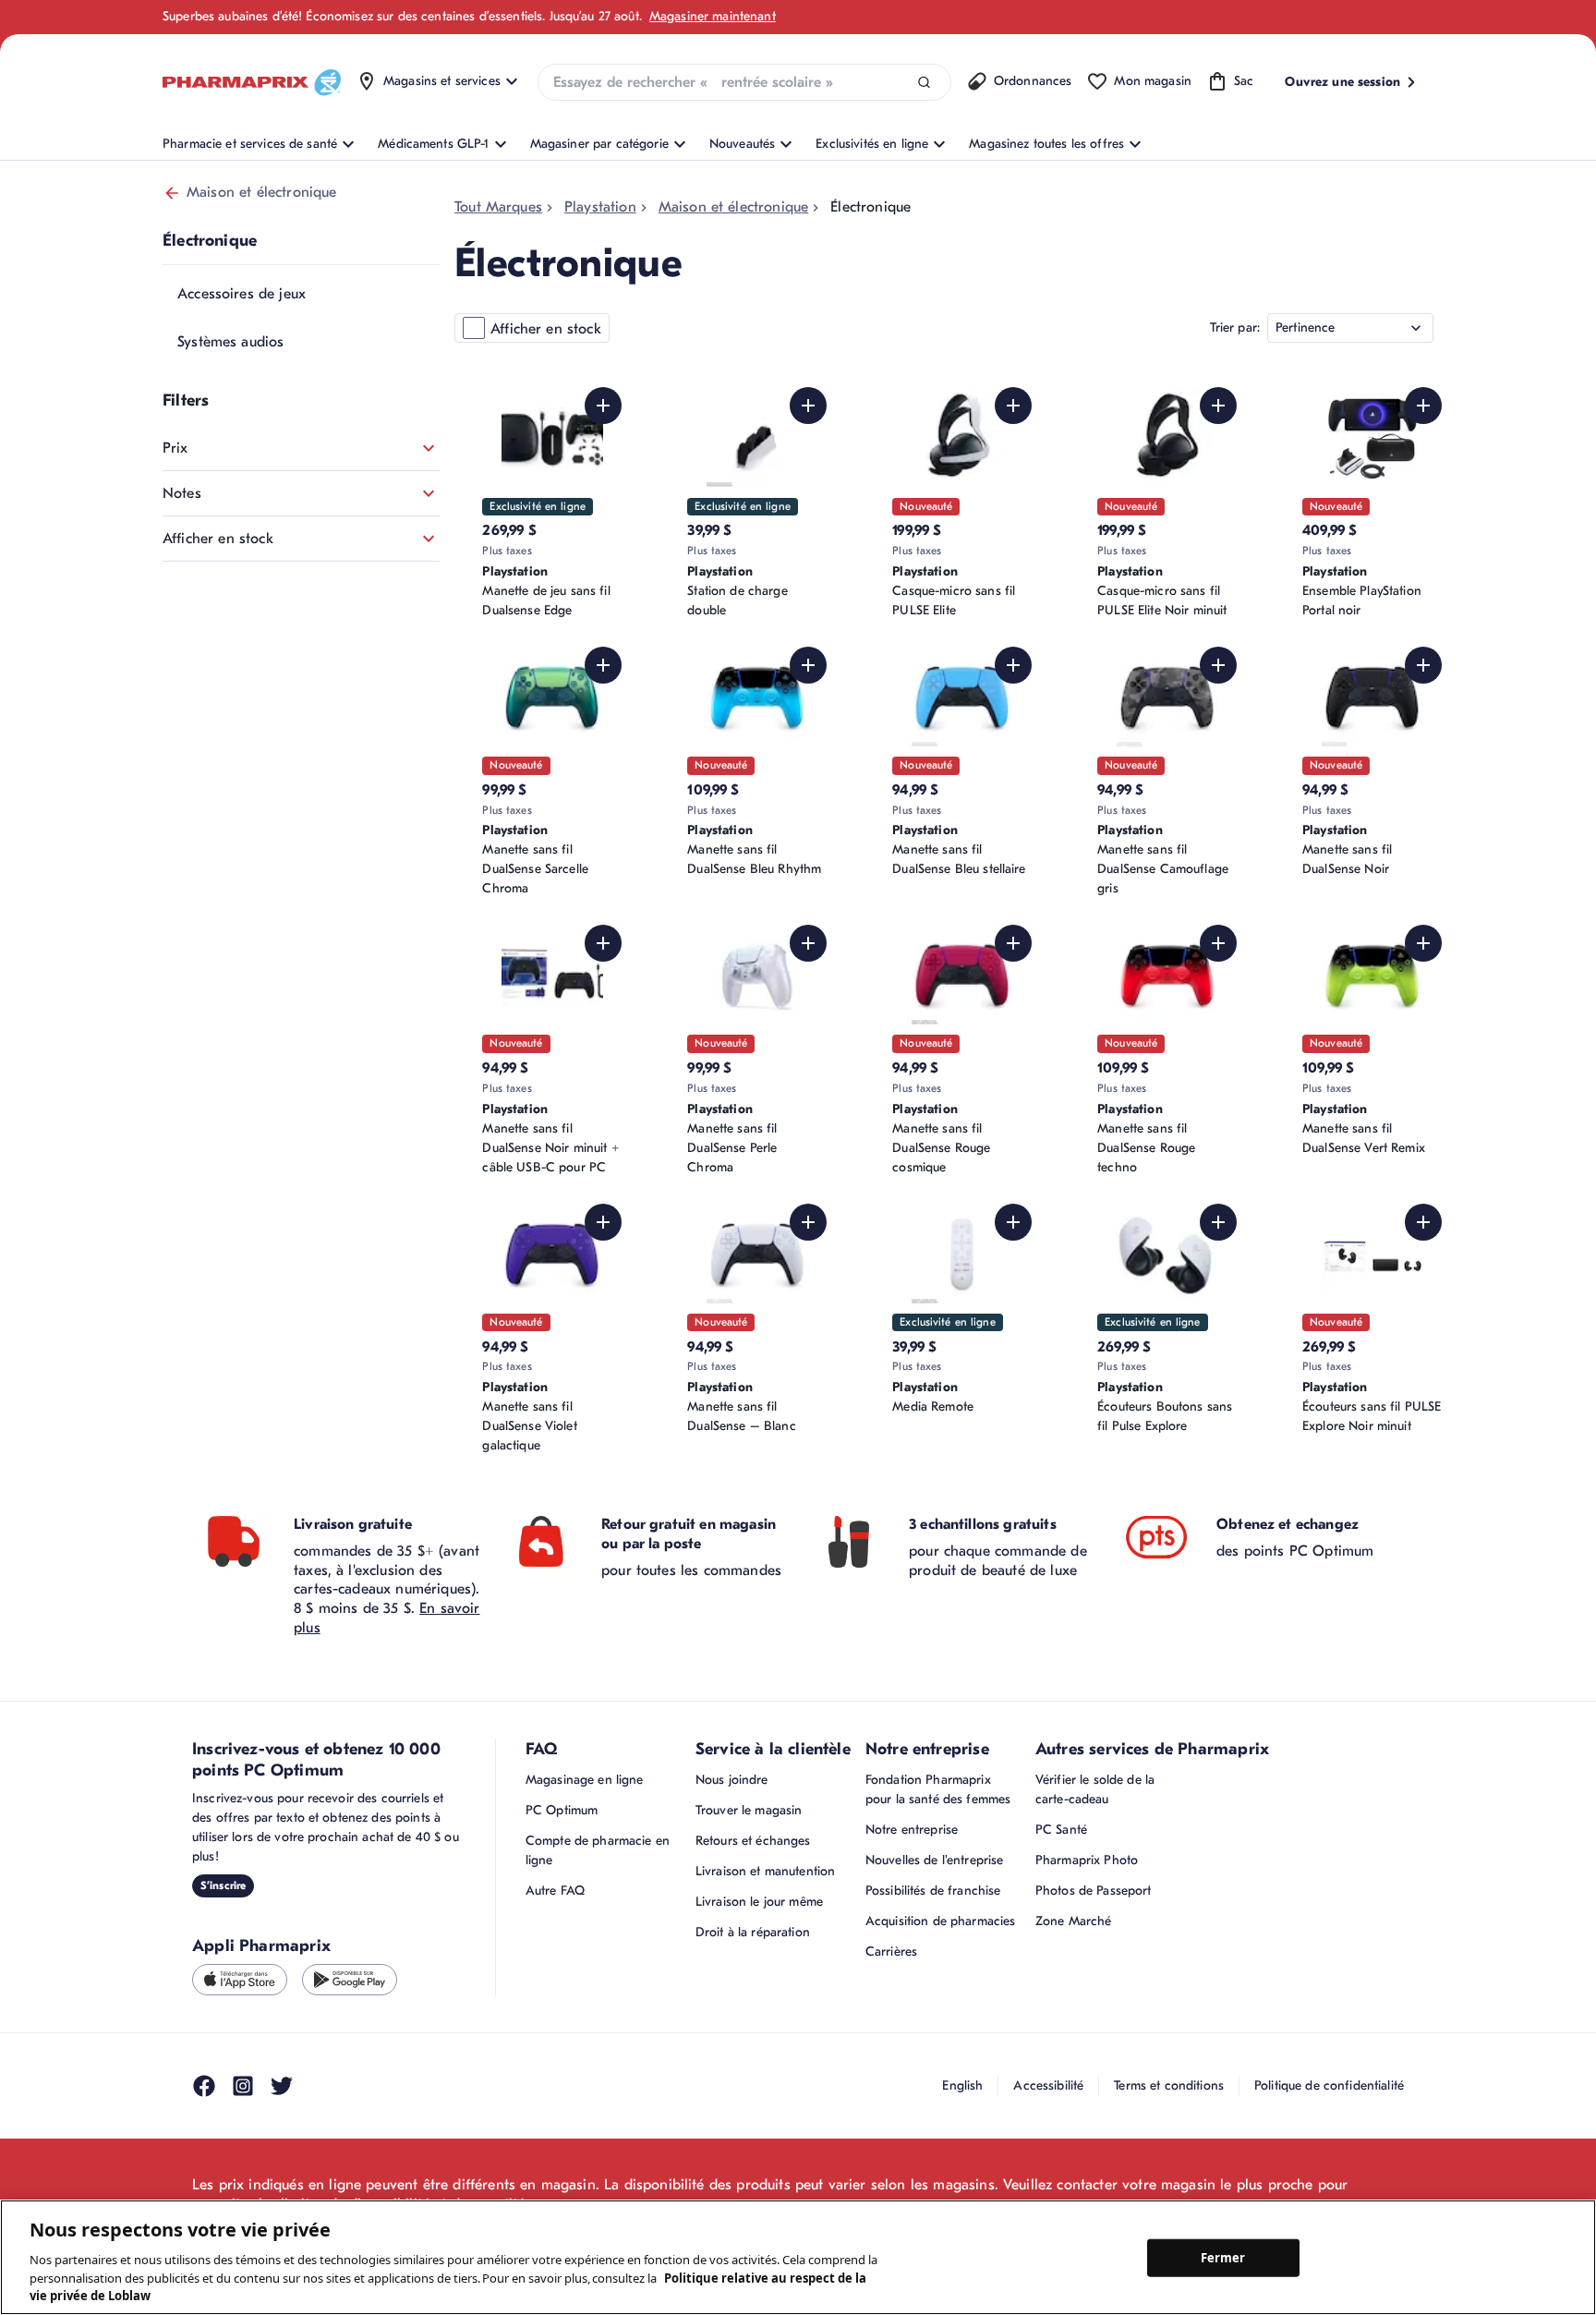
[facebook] (204, 2086)
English (962, 2085)
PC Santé (1061, 1830)
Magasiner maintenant (713, 16)
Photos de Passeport (1094, 1891)
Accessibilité (1048, 2085)
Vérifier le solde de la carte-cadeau (1095, 1789)
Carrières (891, 1951)
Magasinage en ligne (585, 1780)
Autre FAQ (555, 1891)
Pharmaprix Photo (1087, 1860)
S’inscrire (223, 1885)
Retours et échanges (753, 1841)
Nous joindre (732, 1780)
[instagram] (243, 2086)
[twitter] (282, 2086)
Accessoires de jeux (242, 294)
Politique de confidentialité (1329, 2085)
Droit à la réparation (753, 1932)
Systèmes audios (230, 342)
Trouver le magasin (749, 1810)
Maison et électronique (262, 192)
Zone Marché (1074, 1921)
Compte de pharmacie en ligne (598, 1850)
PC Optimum (562, 1810)
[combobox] (744, 82)
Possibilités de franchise (933, 1891)
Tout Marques (498, 207)
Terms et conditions (1169, 2085)
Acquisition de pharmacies (941, 1921)
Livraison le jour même (759, 1902)
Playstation (600, 207)
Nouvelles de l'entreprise (935, 1860)
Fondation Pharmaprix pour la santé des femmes (938, 1789)
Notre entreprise (912, 1830)
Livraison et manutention (765, 1871)
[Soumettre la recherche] (924, 83)
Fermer (1223, 2257)
